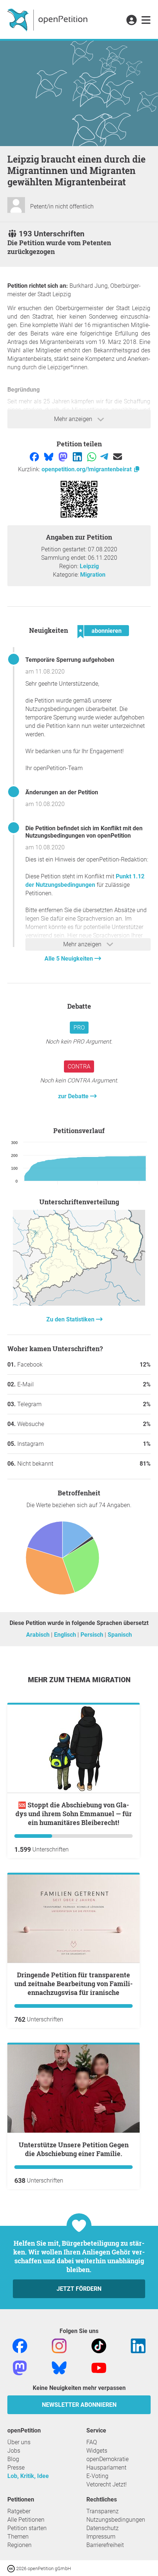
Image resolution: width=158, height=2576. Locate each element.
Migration (93, 575)
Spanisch (120, 1635)
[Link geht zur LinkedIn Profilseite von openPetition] (138, 2346)
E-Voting (97, 2476)
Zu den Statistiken (71, 1319)
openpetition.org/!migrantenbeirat (87, 469)
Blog (13, 2459)
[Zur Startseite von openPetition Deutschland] (48, 19)
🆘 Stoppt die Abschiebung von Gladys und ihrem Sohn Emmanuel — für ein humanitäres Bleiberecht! (74, 1814)
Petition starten (27, 2528)
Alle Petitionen (26, 2520)
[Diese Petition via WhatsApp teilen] (92, 456)
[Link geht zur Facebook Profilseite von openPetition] (20, 2346)
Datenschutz (103, 2528)
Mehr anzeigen (74, 419)
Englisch (66, 1635)
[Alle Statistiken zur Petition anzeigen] (79, 1304)
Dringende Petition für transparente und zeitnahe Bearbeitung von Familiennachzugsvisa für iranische (73, 1984)
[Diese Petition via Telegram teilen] (105, 456)
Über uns (19, 2442)
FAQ (92, 2442)
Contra (79, 1066)
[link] (146, 21)
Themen (18, 2537)
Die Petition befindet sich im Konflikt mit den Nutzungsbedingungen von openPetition (84, 832)
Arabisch (39, 1635)
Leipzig (89, 566)
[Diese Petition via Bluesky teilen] (49, 456)
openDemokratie (107, 2459)
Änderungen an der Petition (62, 792)
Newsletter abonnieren (79, 2405)
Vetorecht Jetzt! (107, 2484)
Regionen (19, 2545)
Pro (79, 1028)
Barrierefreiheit (105, 2545)
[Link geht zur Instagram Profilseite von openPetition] (59, 2346)
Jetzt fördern (79, 2289)
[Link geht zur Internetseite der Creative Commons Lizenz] (12, 2568)
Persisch (93, 1635)
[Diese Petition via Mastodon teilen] (64, 456)
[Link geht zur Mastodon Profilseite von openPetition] (20, 2368)
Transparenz (103, 2511)
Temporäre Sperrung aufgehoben (70, 660)
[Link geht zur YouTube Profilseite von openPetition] (99, 2368)
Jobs (14, 2451)
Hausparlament (106, 2468)
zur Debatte (74, 1096)
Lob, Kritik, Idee (28, 2476)
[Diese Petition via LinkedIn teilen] (78, 456)
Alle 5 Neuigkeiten (69, 959)
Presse (16, 2468)
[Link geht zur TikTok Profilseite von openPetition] (99, 2346)
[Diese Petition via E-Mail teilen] (118, 456)
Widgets (97, 2451)
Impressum (101, 2537)
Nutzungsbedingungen (116, 2520)
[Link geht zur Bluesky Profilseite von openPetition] (59, 2368)
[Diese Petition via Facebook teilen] (35, 456)
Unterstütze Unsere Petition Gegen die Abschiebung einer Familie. (74, 2149)
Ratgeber (19, 2511)
